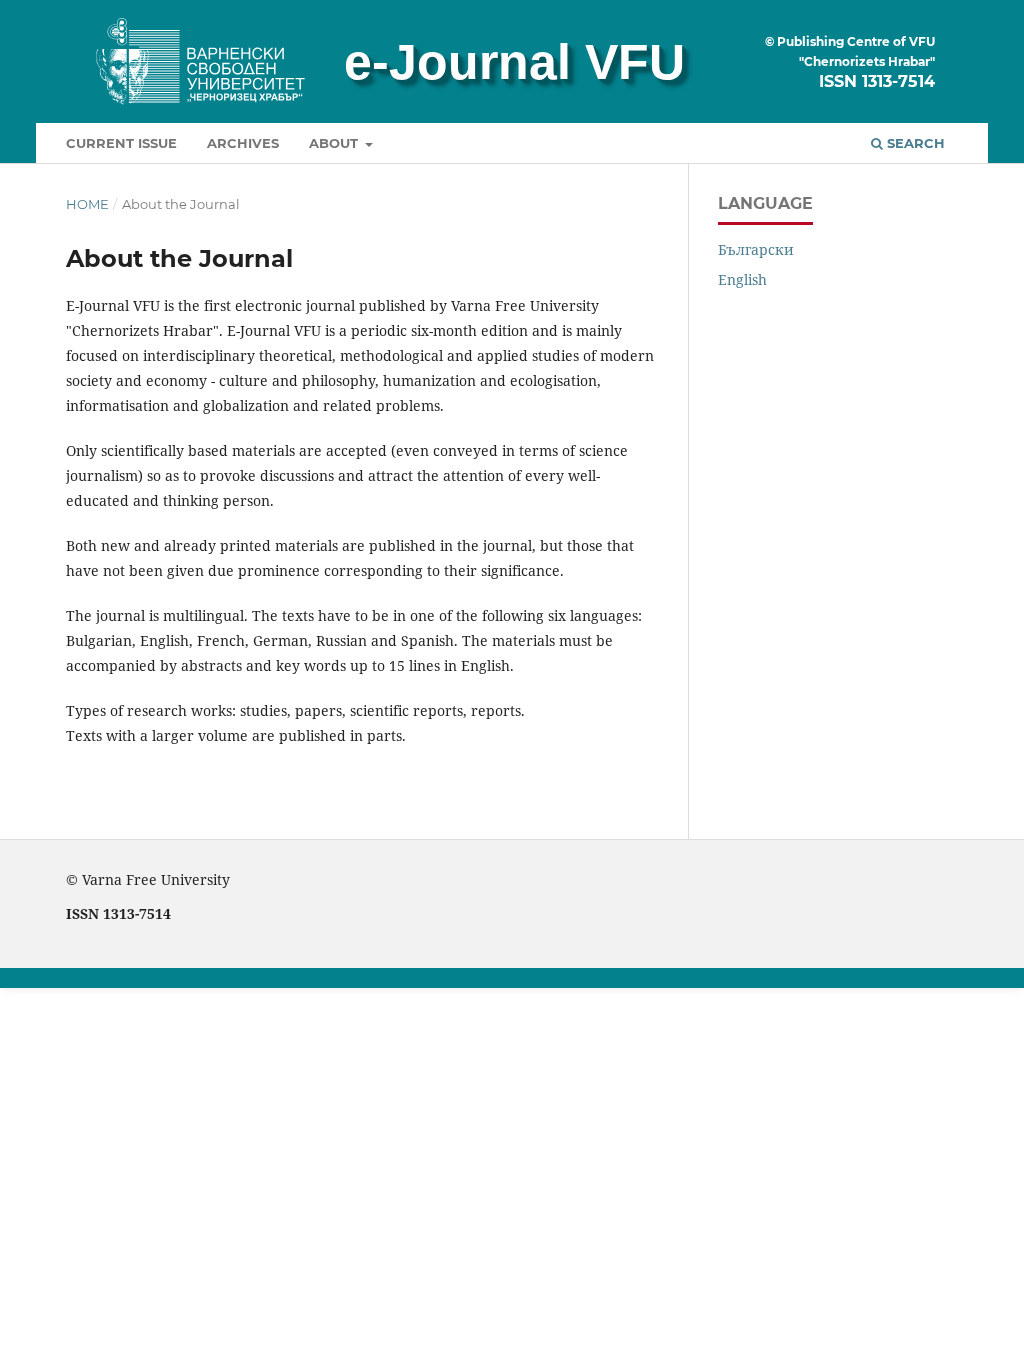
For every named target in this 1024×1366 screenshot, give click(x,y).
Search (914, 143)
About (335, 143)
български (756, 249)
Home (87, 204)
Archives (243, 143)
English (742, 279)
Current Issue (121, 143)
